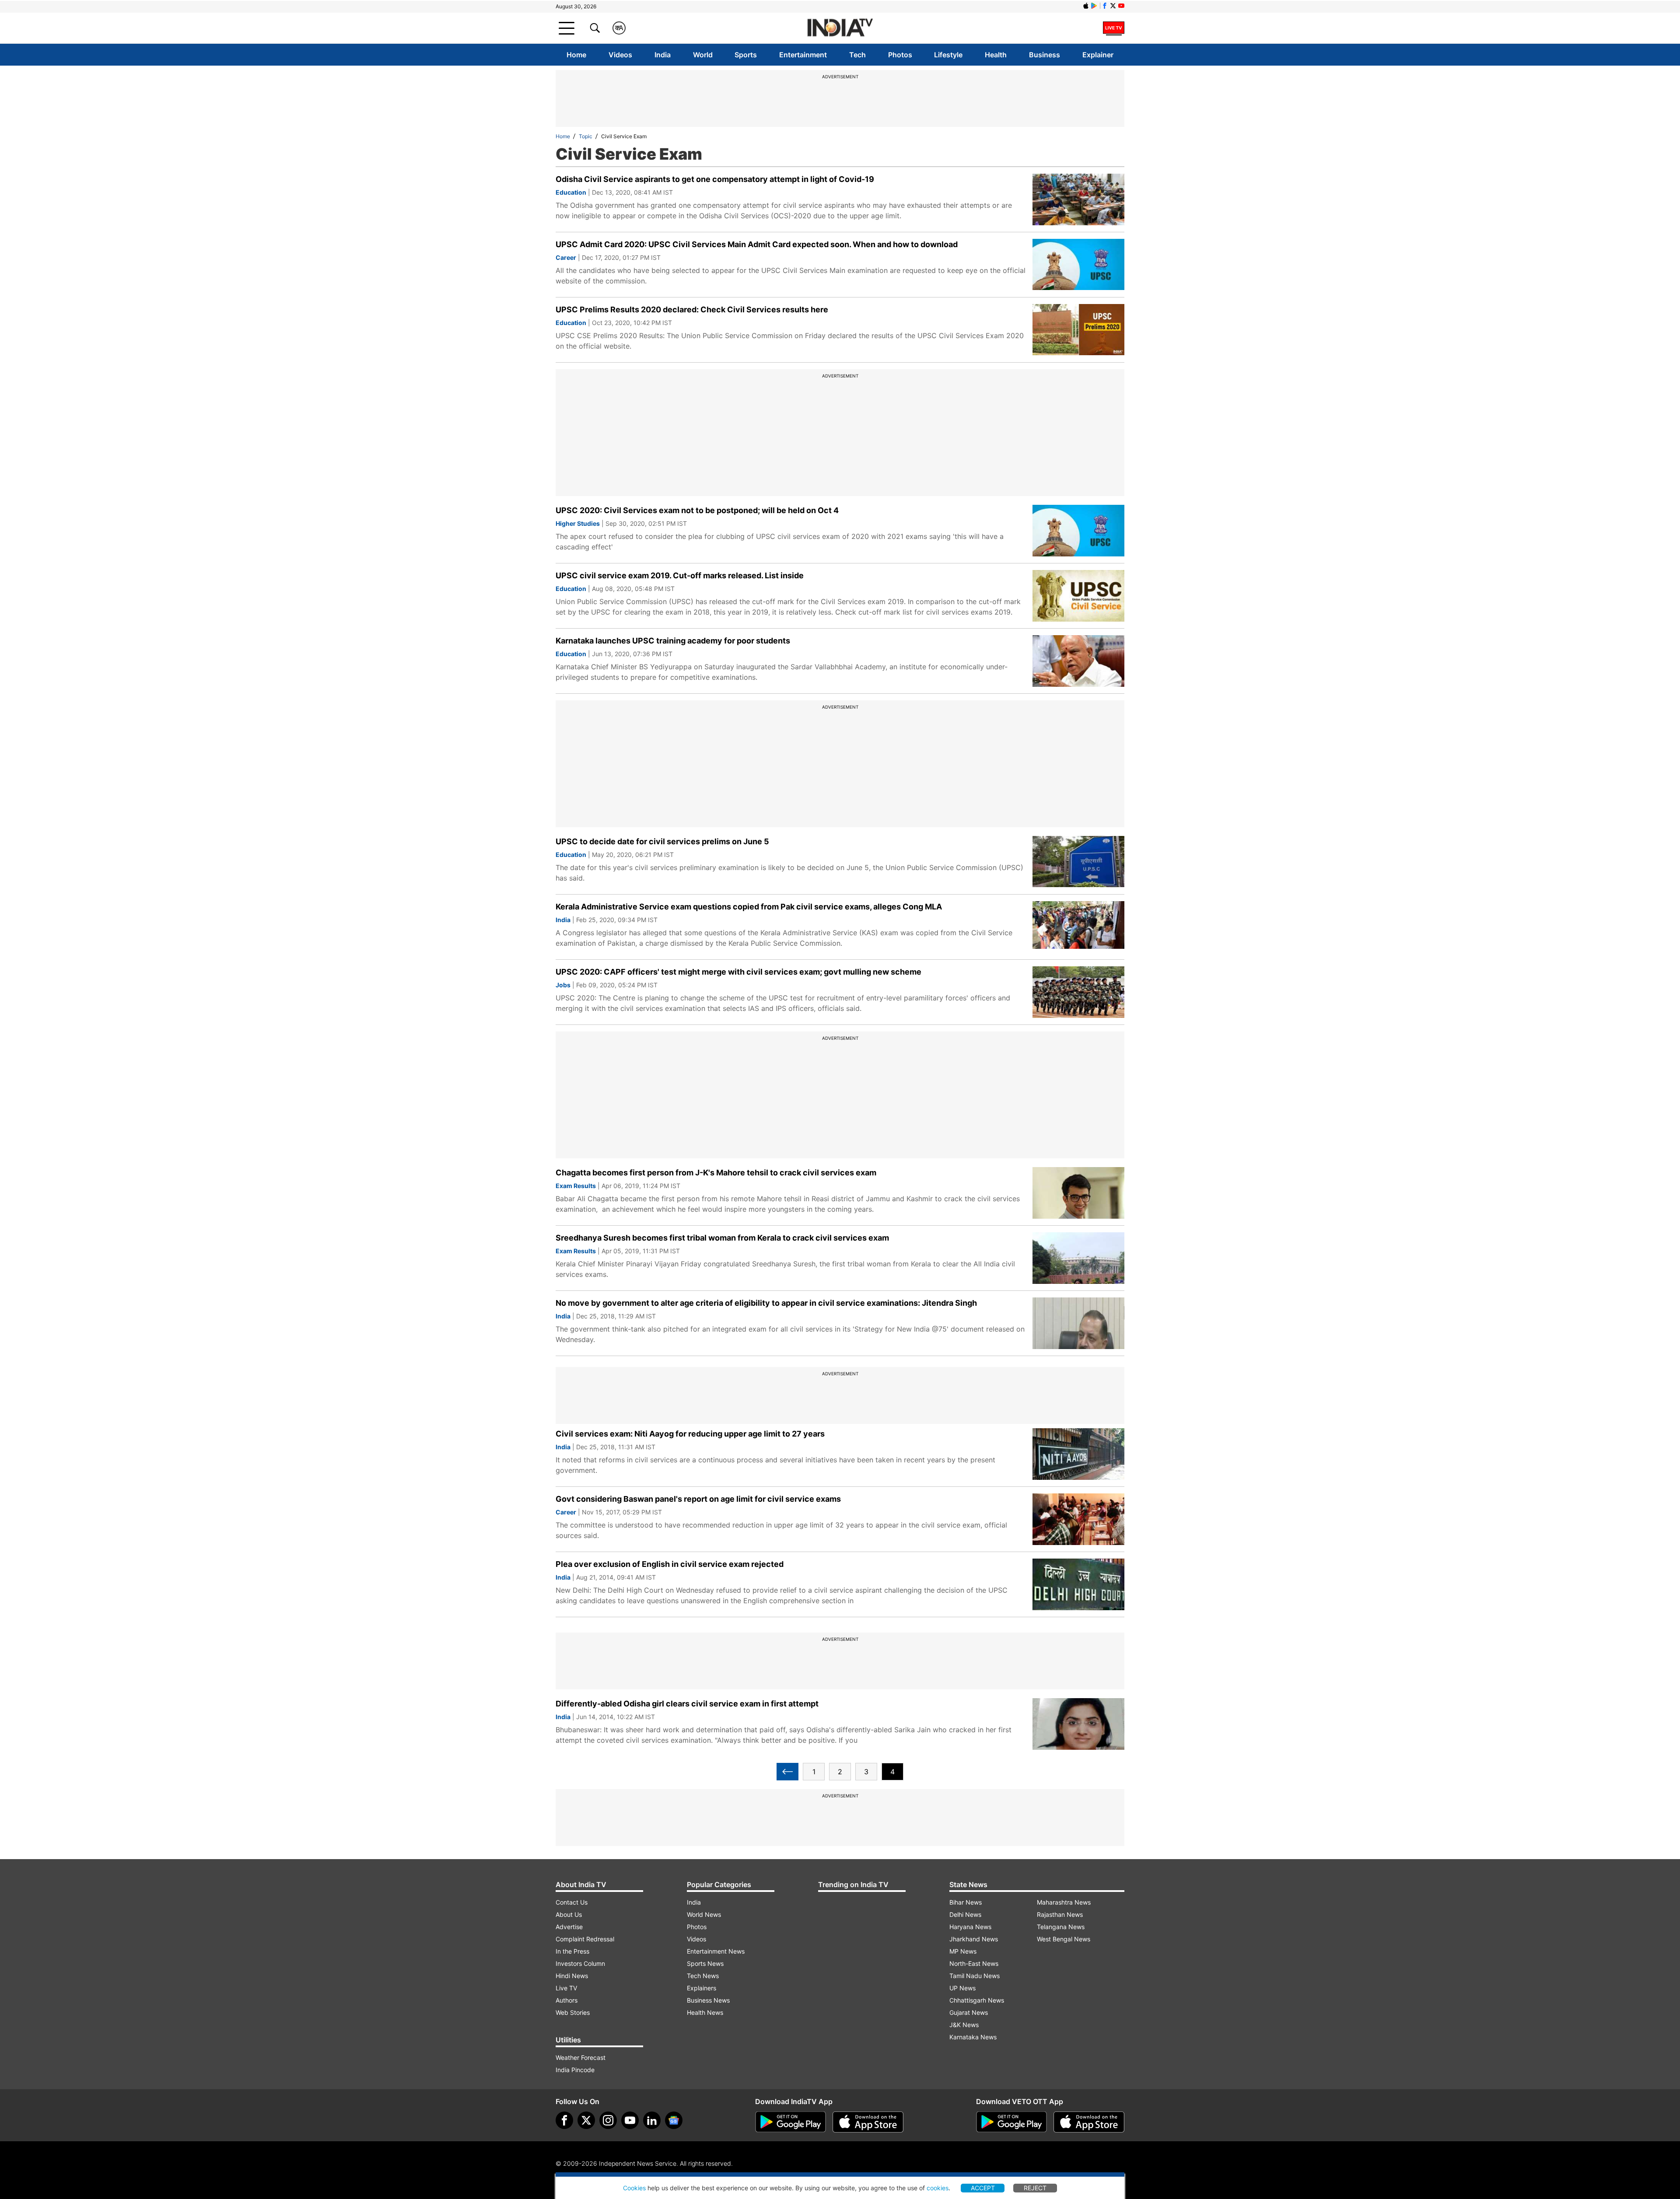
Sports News (705, 1963)
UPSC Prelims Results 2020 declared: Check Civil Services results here (692, 309)
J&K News (964, 2025)
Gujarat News (969, 2012)
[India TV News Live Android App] (791, 2122)
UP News (962, 1988)
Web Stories (573, 2012)
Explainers (702, 1988)
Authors (567, 2000)
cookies (938, 2188)
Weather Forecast (581, 2057)
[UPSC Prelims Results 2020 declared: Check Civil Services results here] (1078, 330)
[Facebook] (564, 2120)
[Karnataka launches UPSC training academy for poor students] (1078, 661)
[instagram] (608, 2120)
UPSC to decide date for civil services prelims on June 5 (662, 841)
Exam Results (576, 1186)
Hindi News (572, 1976)
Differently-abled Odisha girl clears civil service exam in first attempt (687, 1704)
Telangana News (1061, 1927)
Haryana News (970, 1927)
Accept (983, 2188)
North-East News (974, 1963)
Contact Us (572, 1902)
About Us (569, 1914)
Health (996, 55)
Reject (1035, 2188)
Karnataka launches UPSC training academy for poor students (673, 641)
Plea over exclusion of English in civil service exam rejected (670, 1564)
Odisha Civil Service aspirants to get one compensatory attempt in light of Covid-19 (715, 179)
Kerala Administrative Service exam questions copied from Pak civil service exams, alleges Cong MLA (749, 907)
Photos (900, 55)
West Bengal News (1064, 1939)
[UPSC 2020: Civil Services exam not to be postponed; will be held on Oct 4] (1078, 531)
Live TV (566, 1988)
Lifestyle (948, 55)
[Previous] (787, 1772)
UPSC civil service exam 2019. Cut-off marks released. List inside (680, 575)
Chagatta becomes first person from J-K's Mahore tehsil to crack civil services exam (716, 1173)
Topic (586, 136)
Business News (708, 2000)
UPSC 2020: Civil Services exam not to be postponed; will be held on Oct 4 (697, 510)
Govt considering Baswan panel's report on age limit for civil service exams (698, 1499)
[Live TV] (1114, 28)
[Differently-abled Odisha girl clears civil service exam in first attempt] (1078, 1724)
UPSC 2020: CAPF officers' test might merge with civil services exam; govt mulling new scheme (738, 972)
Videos (620, 55)
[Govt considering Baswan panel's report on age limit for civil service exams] (1078, 1519)
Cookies (634, 2188)
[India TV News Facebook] (1105, 6)
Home (576, 55)
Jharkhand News (974, 1939)
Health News (705, 2012)
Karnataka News (973, 2037)
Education (571, 192)
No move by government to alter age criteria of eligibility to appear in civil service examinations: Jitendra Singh (766, 1303)
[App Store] (868, 2122)
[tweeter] (586, 2120)
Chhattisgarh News (977, 2000)
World (703, 55)
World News (704, 1914)
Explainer (1098, 55)
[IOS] (1086, 6)
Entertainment (803, 55)
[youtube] (630, 2120)
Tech (857, 55)
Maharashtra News (1064, 1902)
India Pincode (575, 2070)
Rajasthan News (1060, 1914)
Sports (746, 55)
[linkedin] (652, 2120)
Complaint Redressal (585, 1939)
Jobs (563, 985)
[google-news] (674, 2120)
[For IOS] (1089, 2122)
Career (566, 257)
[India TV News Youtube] (1121, 6)
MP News (963, 1951)
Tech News (703, 1976)
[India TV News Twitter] (1113, 6)
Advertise (569, 1927)
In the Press (572, 1951)
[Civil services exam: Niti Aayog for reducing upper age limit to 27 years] (1078, 1454)
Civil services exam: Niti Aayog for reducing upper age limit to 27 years (690, 1434)
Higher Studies (578, 523)
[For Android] (1011, 2122)
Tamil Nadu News (975, 1976)
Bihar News (966, 1902)
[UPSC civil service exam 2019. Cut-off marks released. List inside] (1078, 596)
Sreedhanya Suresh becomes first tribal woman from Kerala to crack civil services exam (722, 1238)
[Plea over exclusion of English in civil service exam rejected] (1078, 1584)
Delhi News (965, 1914)
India (663, 55)
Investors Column (580, 1963)
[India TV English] (840, 28)
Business (1045, 55)
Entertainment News (716, 1951)
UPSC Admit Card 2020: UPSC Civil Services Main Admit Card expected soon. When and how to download (757, 244)
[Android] (1094, 6)
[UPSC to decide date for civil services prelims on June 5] (1078, 862)
